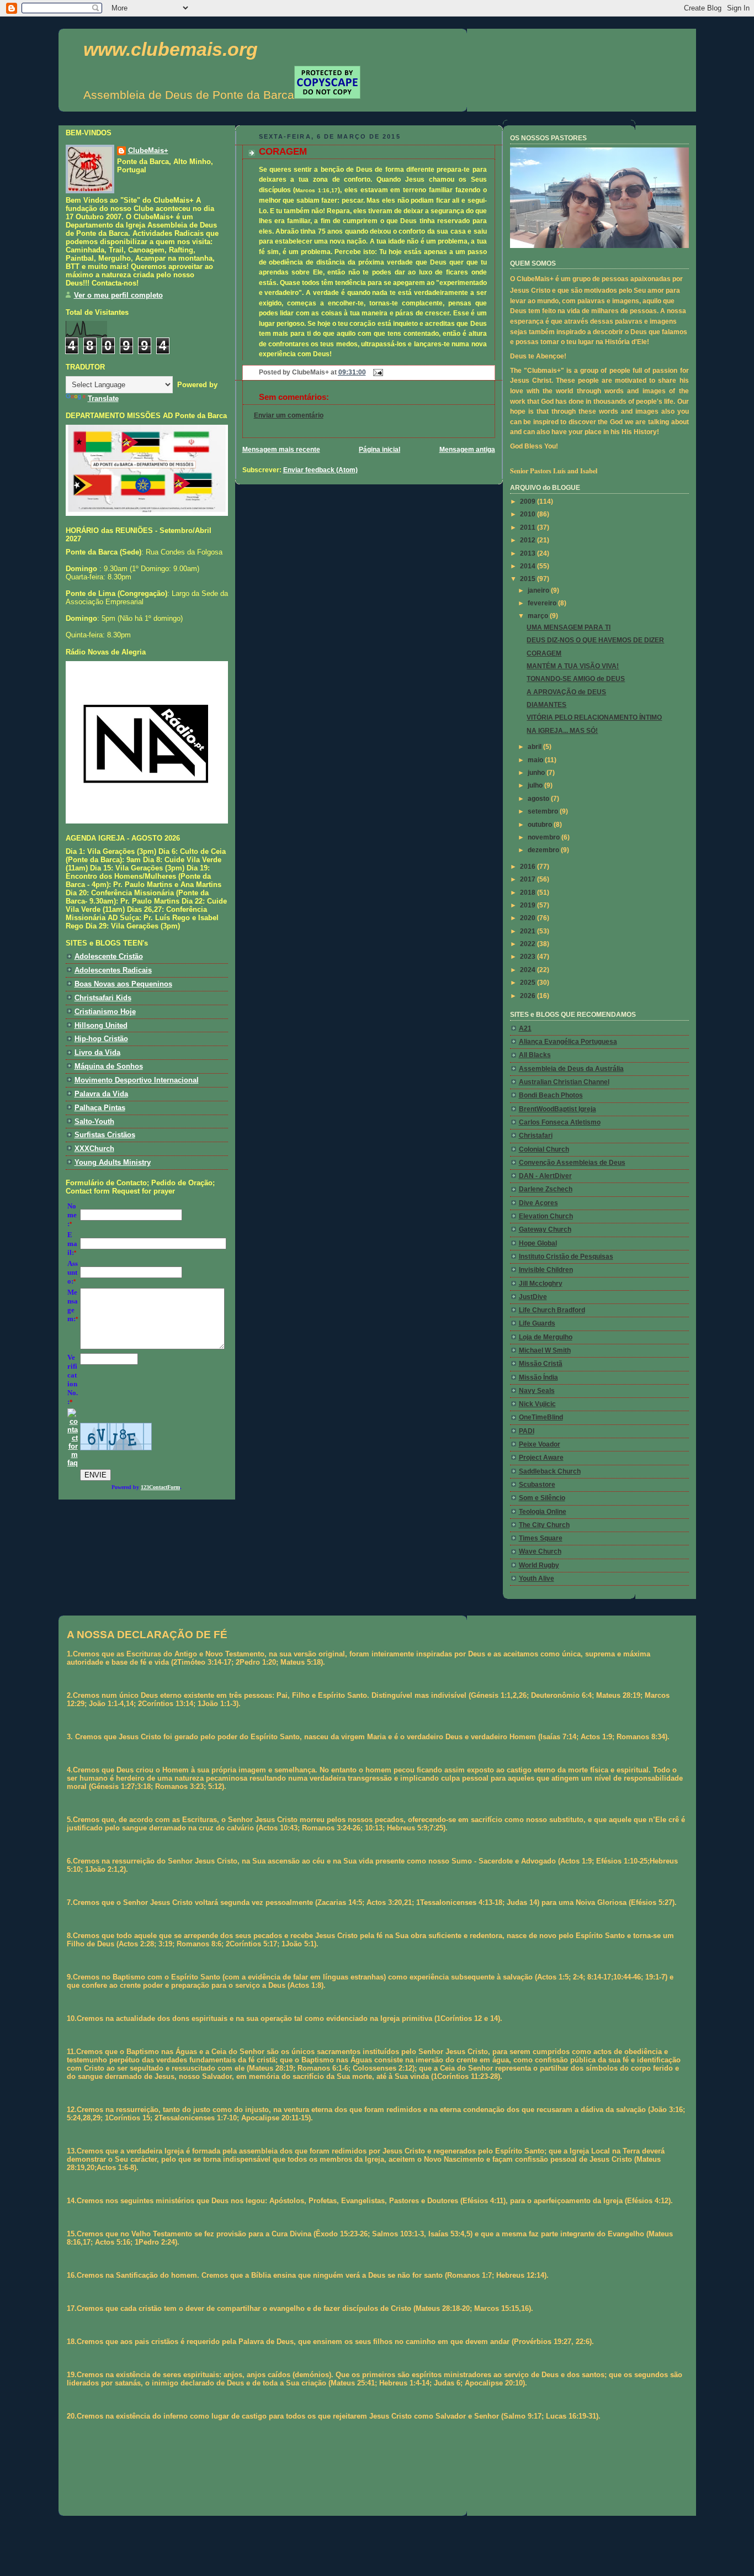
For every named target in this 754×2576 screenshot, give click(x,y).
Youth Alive (537, 1579)
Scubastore (537, 1485)
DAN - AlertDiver (545, 1176)
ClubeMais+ (148, 151)
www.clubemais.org (171, 49)
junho (537, 773)
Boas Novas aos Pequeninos (123, 984)
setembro (544, 811)
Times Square (541, 1538)
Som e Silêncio (542, 1498)
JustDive (533, 1297)
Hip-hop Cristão (101, 1039)
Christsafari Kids (103, 998)
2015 (529, 579)
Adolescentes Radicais (113, 970)
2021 (529, 931)
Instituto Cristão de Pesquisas (566, 1257)
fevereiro (543, 603)
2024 (529, 970)
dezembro (544, 850)
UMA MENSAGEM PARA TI (569, 627)
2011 (529, 527)
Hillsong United (101, 1025)
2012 (529, 540)
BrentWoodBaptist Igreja (557, 1109)
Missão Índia (538, 1377)
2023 (529, 957)
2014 (529, 566)
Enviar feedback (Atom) (320, 470)
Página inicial (379, 450)
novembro (545, 837)
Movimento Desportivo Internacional (137, 1080)
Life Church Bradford (552, 1310)
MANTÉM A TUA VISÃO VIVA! (573, 666)
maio (536, 760)
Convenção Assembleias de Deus (572, 1163)
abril (535, 747)
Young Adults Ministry (113, 1162)
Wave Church (540, 1551)
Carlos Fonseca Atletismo (560, 1122)
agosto (539, 799)
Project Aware (541, 1458)
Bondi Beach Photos (551, 1095)
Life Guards (537, 1323)
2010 (529, 514)
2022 (529, 944)
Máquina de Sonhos (109, 1066)
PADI (527, 1431)
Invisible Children (546, 1270)
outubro (541, 825)
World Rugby (539, 1565)
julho (536, 785)
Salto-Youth (94, 1121)
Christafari (536, 1136)
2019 (529, 905)
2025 (529, 983)
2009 (529, 502)
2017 (529, 879)
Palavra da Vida (101, 1094)
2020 (529, 918)
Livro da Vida (97, 1052)
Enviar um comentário (289, 415)
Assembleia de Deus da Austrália (571, 1069)
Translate (103, 398)
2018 (529, 893)
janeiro (539, 590)
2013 (529, 553)
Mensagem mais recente (281, 450)
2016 (529, 867)
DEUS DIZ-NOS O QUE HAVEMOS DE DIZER (595, 640)
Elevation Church (546, 1216)
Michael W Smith (545, 1350)
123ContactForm (160, 1487)
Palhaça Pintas (100, 1108)
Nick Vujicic (537, 1404)
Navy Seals (537, 1391)
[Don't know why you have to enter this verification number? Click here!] (73, 1463)
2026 (529, 996)
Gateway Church (545, 1229)
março (539, 616)
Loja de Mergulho (546, 1337)
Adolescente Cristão (109, 956)
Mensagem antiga (467, 450)
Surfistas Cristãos (105, 1135)
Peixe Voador (540, 1444)
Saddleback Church (550, 1471)
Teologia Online (543, 1512)
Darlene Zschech (546, 1189)
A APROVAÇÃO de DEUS (566, 692)
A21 (525, 1028)
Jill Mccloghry (541, 1284)
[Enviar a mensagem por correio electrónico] (376, 372)
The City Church (544, 1525)
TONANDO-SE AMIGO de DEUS (576, 679)
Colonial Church (544, 1149)
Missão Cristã (541, 1364)
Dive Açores (538, 1203)
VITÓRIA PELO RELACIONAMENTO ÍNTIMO (594, 717)
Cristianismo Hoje (105, 1012)
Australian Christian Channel (564, 1082)
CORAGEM (283, 152)
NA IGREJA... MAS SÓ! (562, 731)
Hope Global (538, 1243)
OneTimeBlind (541, 1417)
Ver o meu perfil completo (118, 295)
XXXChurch (94, 1149)
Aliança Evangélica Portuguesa (568, 1042)
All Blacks (535, 1055)
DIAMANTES (546, 705)
